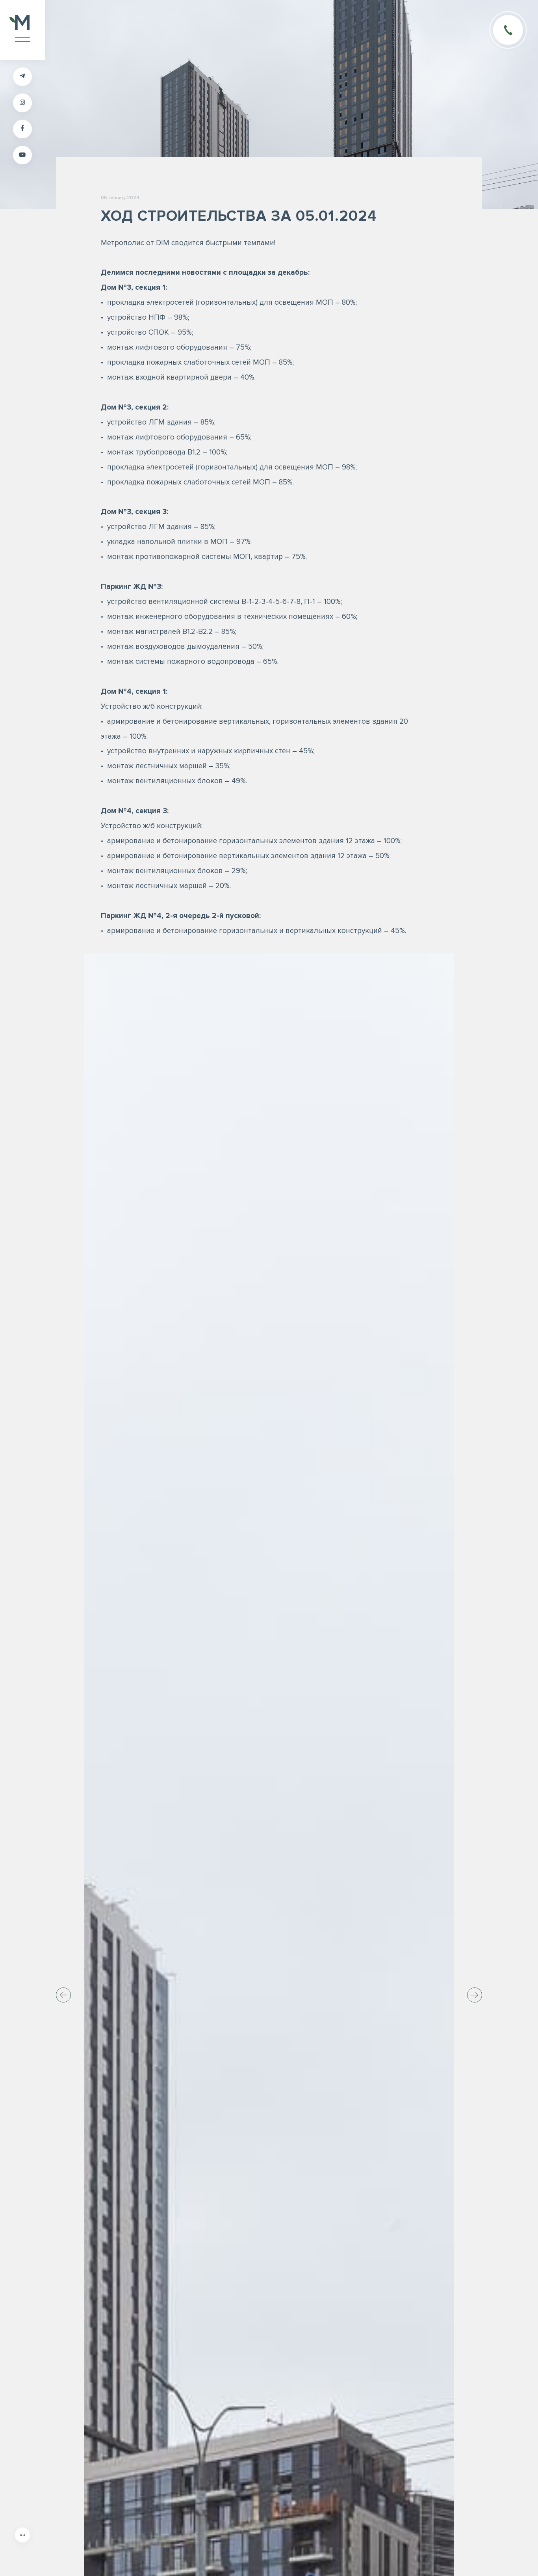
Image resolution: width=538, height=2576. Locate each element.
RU (22, 2535)
